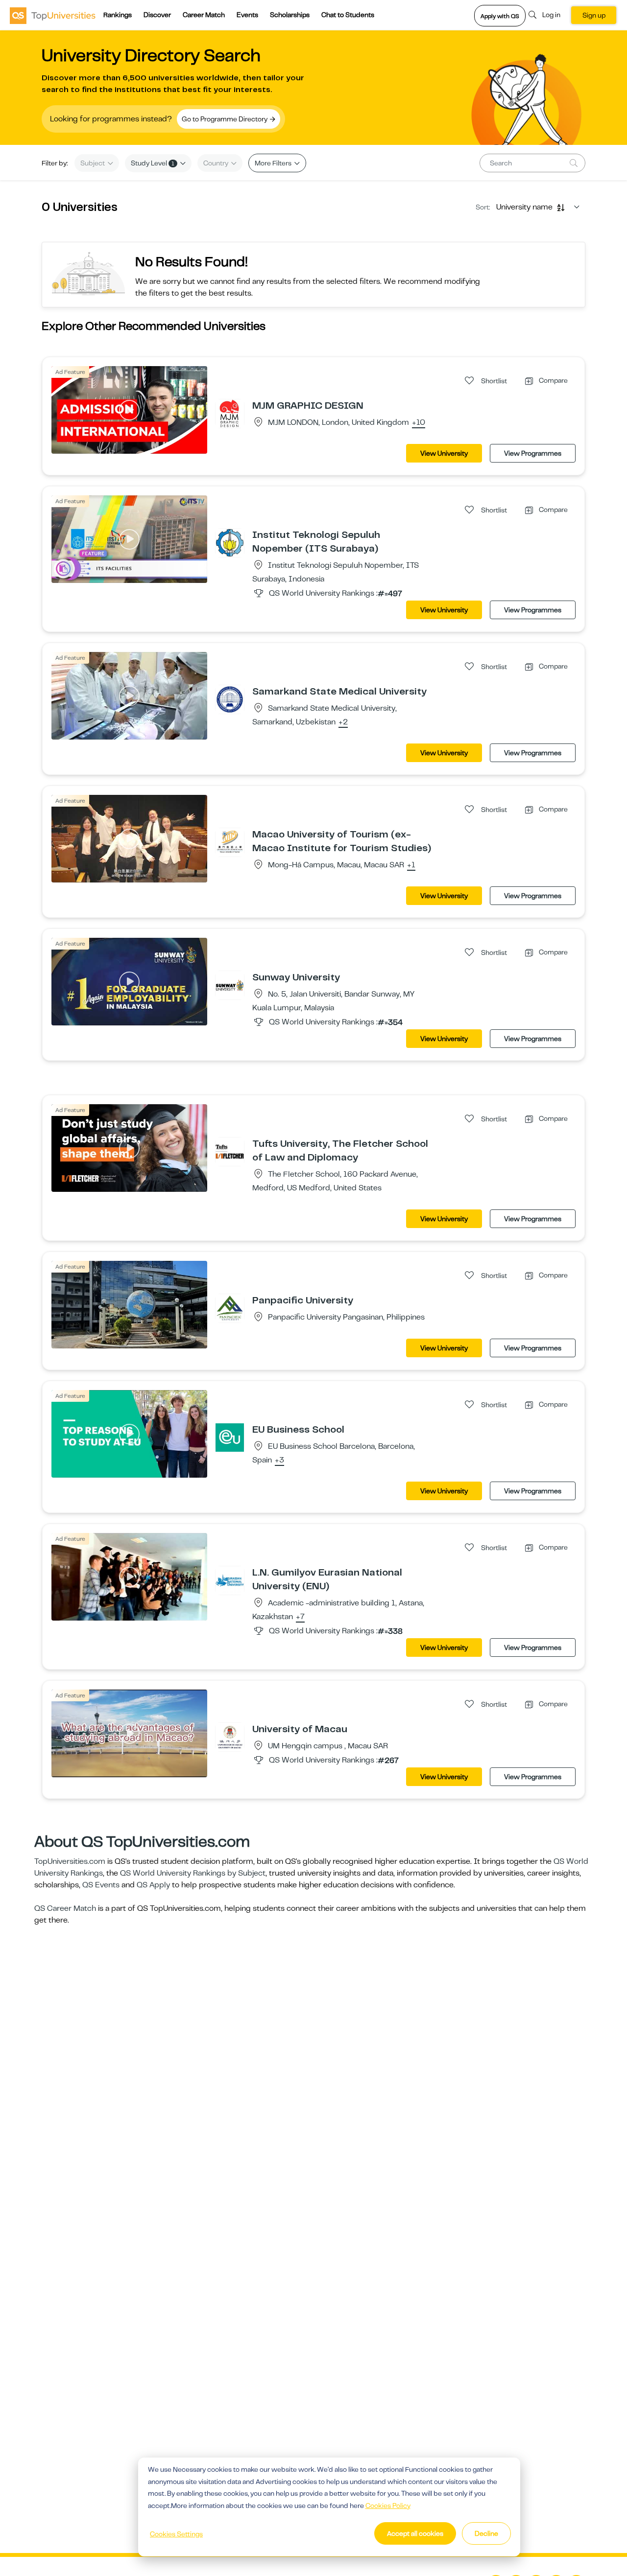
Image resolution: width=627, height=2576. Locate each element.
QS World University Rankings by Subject (193, 1873)
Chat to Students (348, 15)
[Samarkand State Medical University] (230, 699)
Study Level (153, 163)
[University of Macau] (230, 1737)
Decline (486, 2533)
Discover (157, 15)
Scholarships (290, 15)
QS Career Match (65, 1908)
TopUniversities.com (70, 1861)
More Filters (274, 163)
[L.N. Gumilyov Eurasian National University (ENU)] (230, 1580)
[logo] (53, 15)
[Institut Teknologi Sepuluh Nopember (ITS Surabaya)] (230, 542)
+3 (279, 1461)
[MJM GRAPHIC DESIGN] (230, 413)
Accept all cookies (415, 2533)
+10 (419, 423)
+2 (343, 722)
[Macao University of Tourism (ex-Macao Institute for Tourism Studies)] (230, 842)
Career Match (204, 15)
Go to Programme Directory (225, 119)
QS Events (101, 1885)
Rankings (118, 15)
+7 (300, 1617)
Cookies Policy (388, 2506)
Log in (551, 15)
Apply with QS (500, 16)
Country (217, 163)
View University (444, 453)
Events (247, 15)
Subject (93, 163)
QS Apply (153, 1885)
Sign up (594, 15)
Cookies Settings (176, 2534)
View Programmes (533, 453)
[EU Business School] (230, 1437)
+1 (411, 865)
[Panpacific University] (230, 1308)
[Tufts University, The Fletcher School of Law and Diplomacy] (230, 1151)
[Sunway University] (230, 985)
